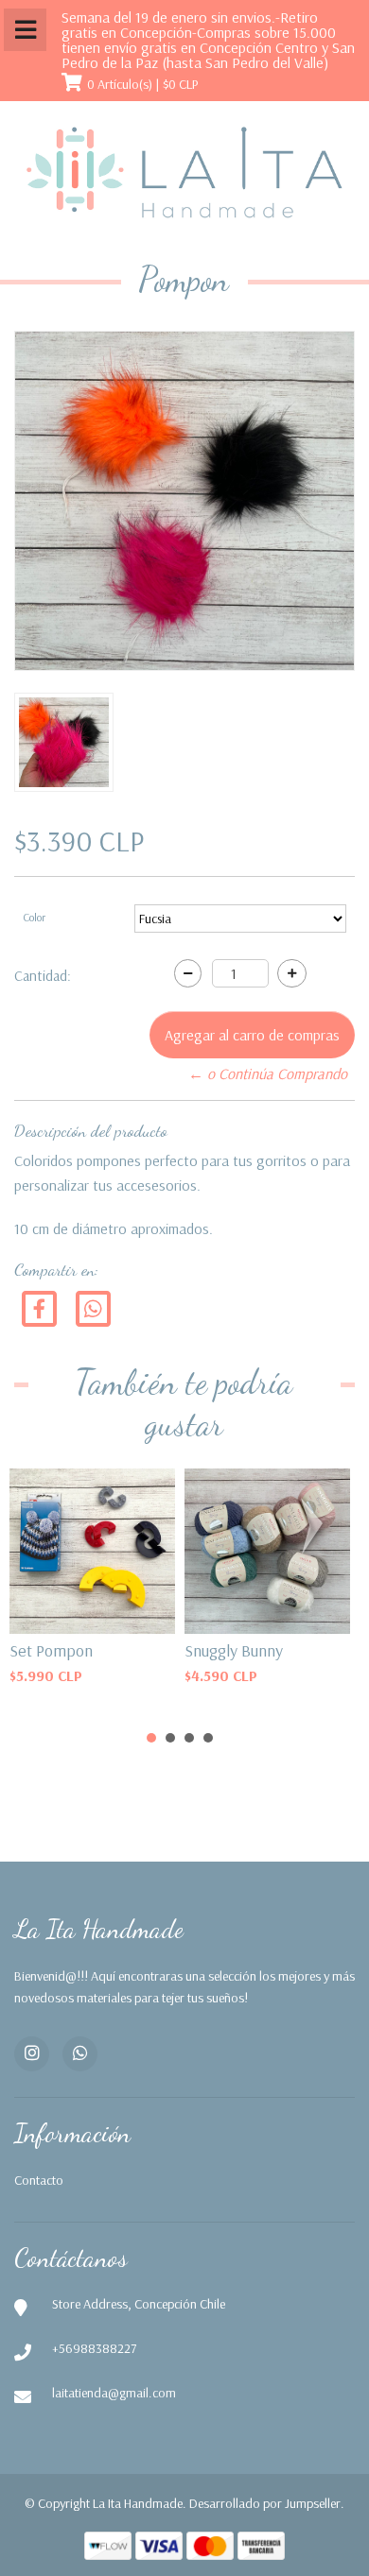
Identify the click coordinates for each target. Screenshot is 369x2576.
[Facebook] (39, 1307)
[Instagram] (32, 2054)
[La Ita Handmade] (184, 173)
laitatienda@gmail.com (114, 2393)
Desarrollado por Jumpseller (265, 2503)
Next (316, 1526)
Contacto (39, 2180)
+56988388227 (94, 2348)
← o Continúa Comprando (268, 1073)
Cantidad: (43, 975)
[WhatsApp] (80, 2054)
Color (34, 917)
